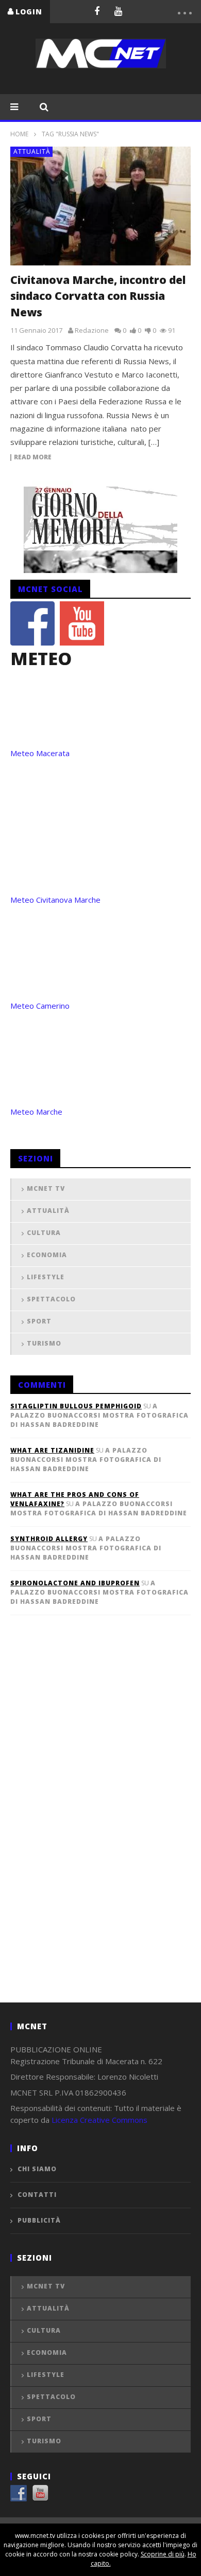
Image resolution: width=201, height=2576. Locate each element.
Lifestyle (46, 1277)
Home (19, 134)
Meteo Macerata (40, 753)
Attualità (32, 151)
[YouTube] (119, 11)
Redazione (92, 330)
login (29, 12)
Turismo (44, 1343)
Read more (33, 458)
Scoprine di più (163, 2554)
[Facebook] (97, 11)
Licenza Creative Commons (99, 2120)
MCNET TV (46, 1188)
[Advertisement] (88, 1826)
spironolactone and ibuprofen (75, 1583)
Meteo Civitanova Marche (55, 900)
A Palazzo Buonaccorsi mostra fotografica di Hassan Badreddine (99, 1415)
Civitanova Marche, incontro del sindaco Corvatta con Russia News (98, 296)
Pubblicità (39, 2220)
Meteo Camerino (40, 1006)
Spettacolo (51, 1299)
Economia (47, 1255)
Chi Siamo (37, 2169)
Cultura (44, 1233)
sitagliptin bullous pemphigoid (76, 1406)
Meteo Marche (36, 1112)
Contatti (37, 2195)
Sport (39, 1321)
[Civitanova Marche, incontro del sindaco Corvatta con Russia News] (100, 206)
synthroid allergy (49, 1539)
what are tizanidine (52, 1450)
